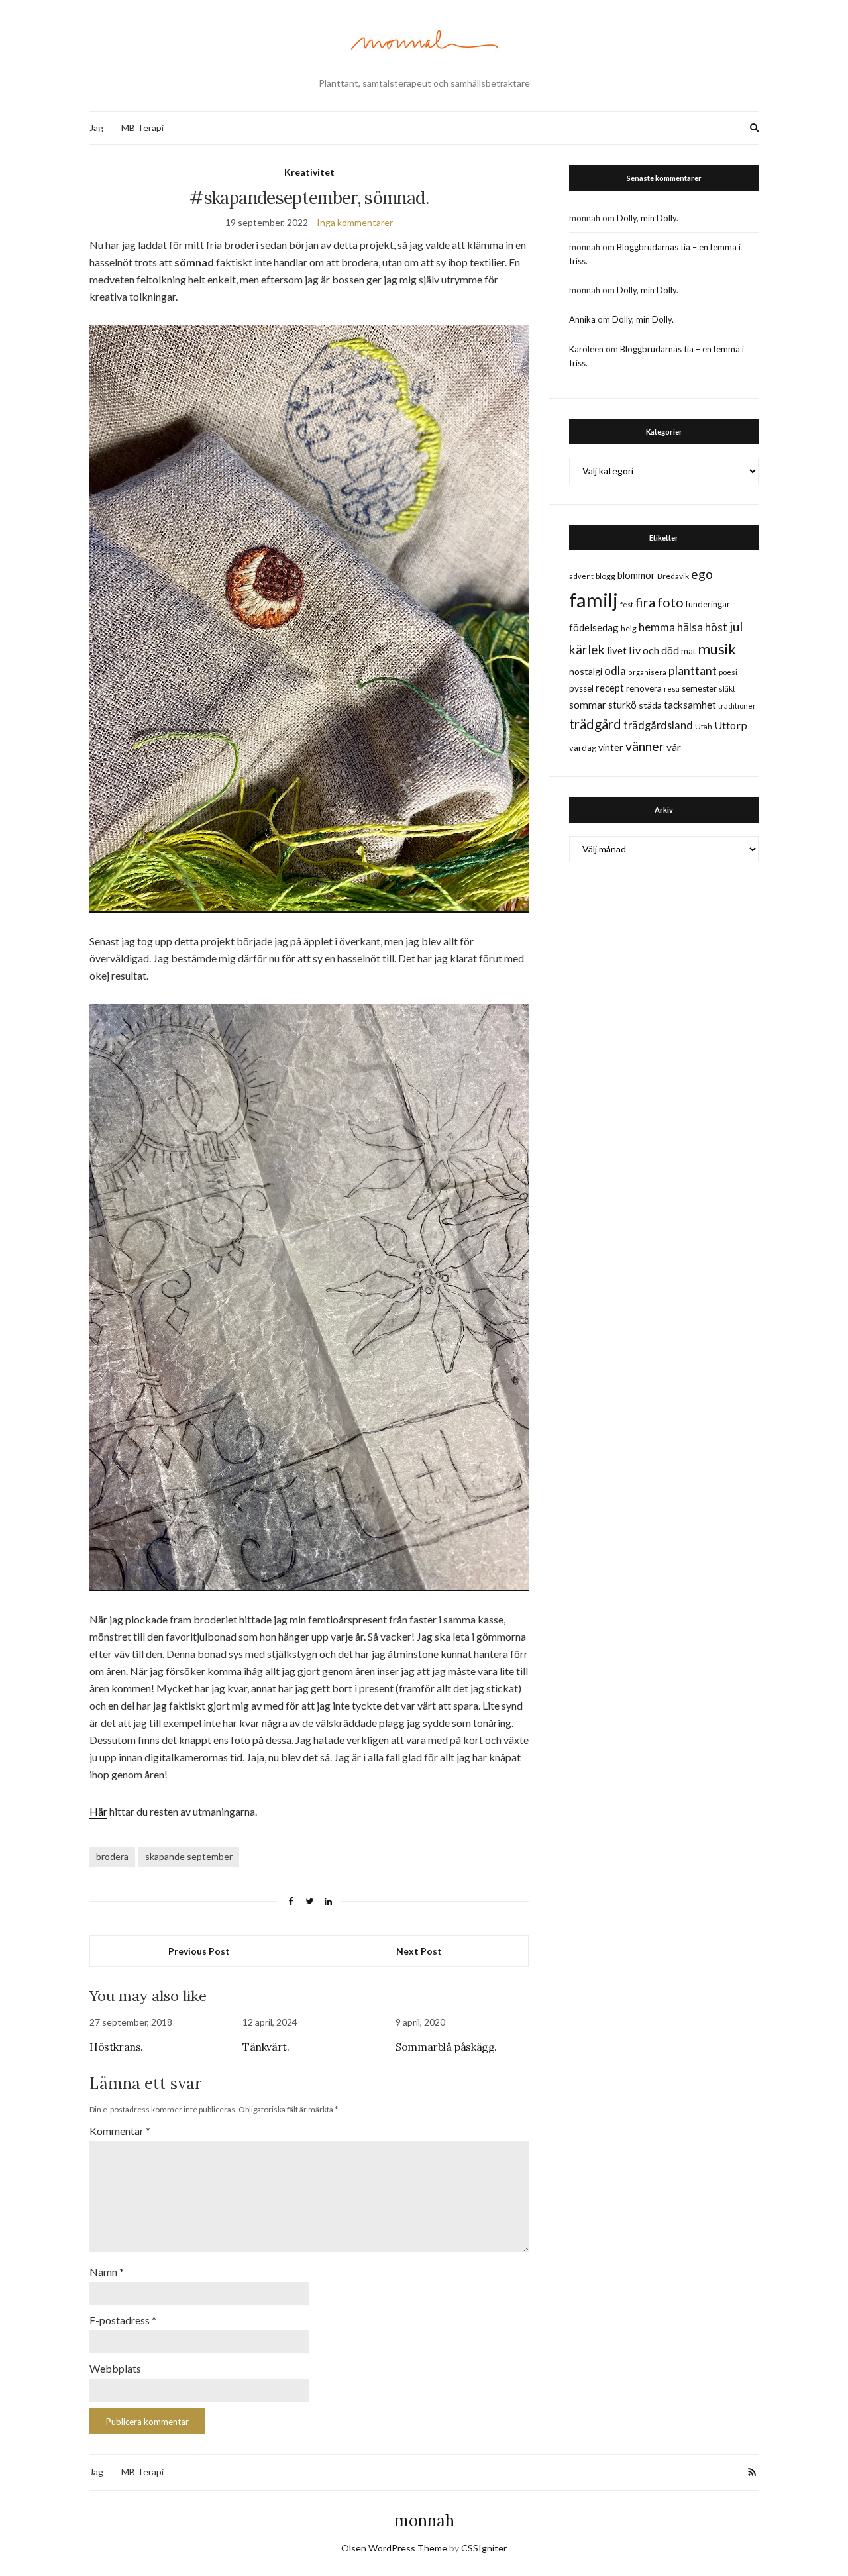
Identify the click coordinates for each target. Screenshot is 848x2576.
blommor (636, 575)
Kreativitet (309, 172)
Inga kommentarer (355, 222)
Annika (582, 319)
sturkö (622, 705)
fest (627, 604)
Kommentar (120, 2131)
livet (617, 650)
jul (736, 626)
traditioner (737, 706)
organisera (647, 672)
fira (645, 602)
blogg (606, 576)
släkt (727, 689)
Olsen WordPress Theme (394, 2548)
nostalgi (586, 671)
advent (581, 576)
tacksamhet (690, 705)
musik (717, 649)
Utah (704, 726)
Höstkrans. (116, 2047)
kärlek (587, 649)
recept (610, 688)
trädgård (595, 724)
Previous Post (199, 1951)
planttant (693, 670)
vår (674, 747)
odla (615, 671)
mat (688, 651)
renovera (644, 688)
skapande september (189, 1856)
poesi (728, 672)
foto (670, 602)
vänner (645, 746)
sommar (588, 704)
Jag (96, 128)
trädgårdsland (658, 725)
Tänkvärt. (266, 2047)
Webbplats (115, 2368)
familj (594, 600)
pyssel (581, 688)
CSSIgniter (484, 2548)
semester (699, 689)
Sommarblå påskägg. (446, 2047)
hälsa (690, 627)
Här (98, 1811)
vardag (583, 748)
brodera (112, 1856)
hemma (657, 627)
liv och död (654, 650)
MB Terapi (142, 128)
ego (702, 574)
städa (650, 705)
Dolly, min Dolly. (648, 218)
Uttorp (731, 725)
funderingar (708, 604)
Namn (107, 2272)
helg (629, 628)
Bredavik (673, 576)
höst (716, 627)
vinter (611, 747)
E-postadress (123, 2320)
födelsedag (594, 627)
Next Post (419, 1951)
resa (672, 689)
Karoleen (586, 349)
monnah (424, 2521)
